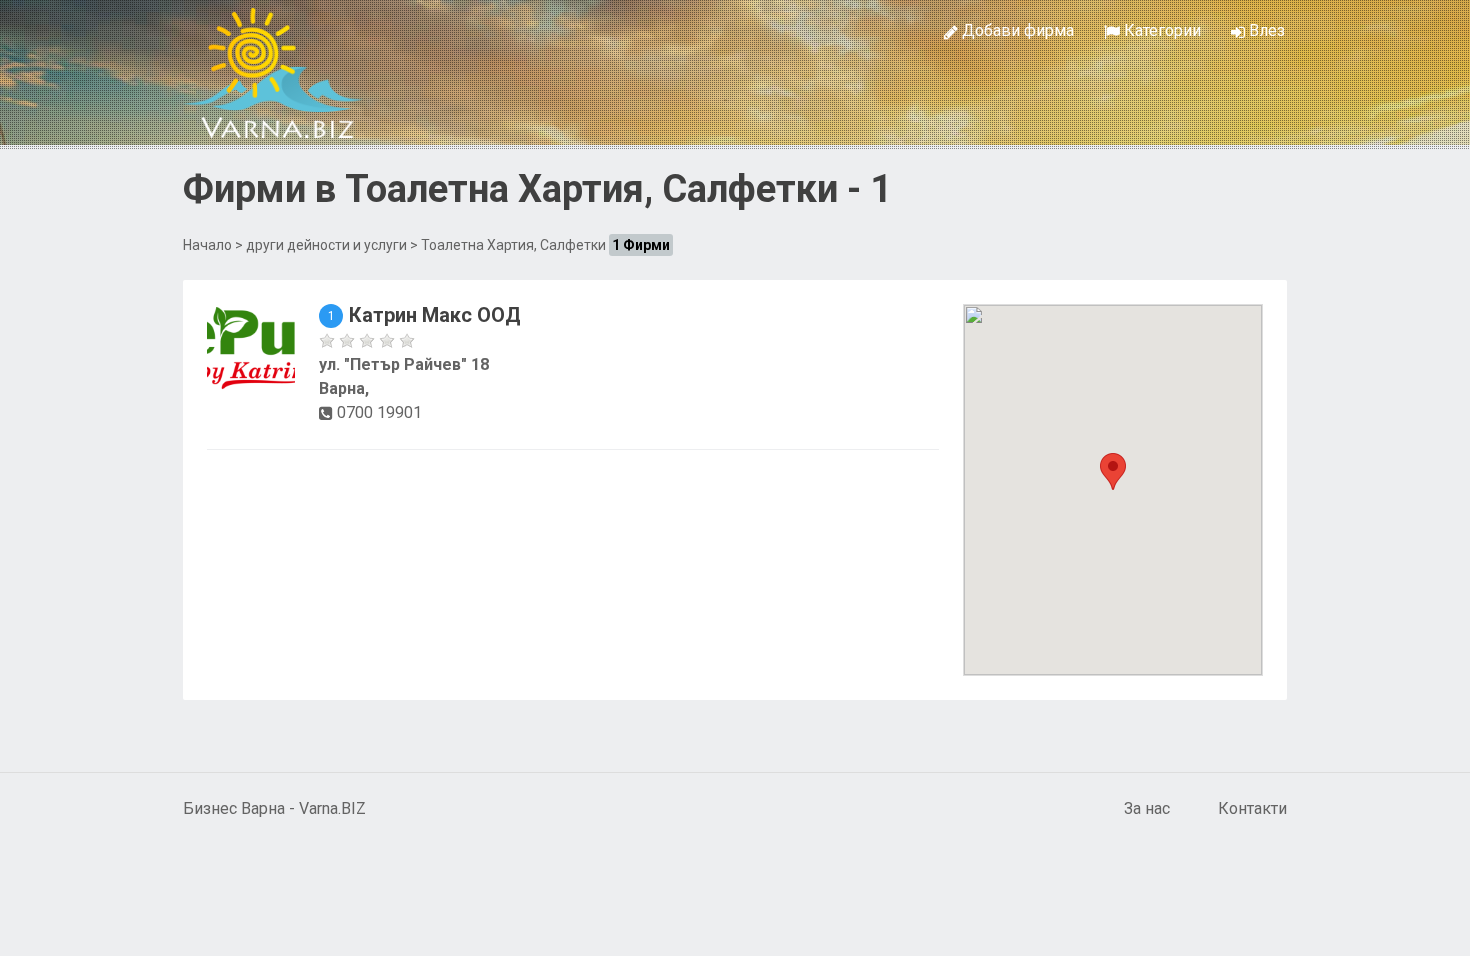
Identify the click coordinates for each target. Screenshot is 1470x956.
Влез (1265, 30)
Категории (1160, 30)
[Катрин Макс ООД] (251, 346)
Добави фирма (1016, 30)
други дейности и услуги (326, 245)
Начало (207, 245)
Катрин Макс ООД (435, 315)
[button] (1113, 471)
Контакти (1252, 808)
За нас (1147, 808)
